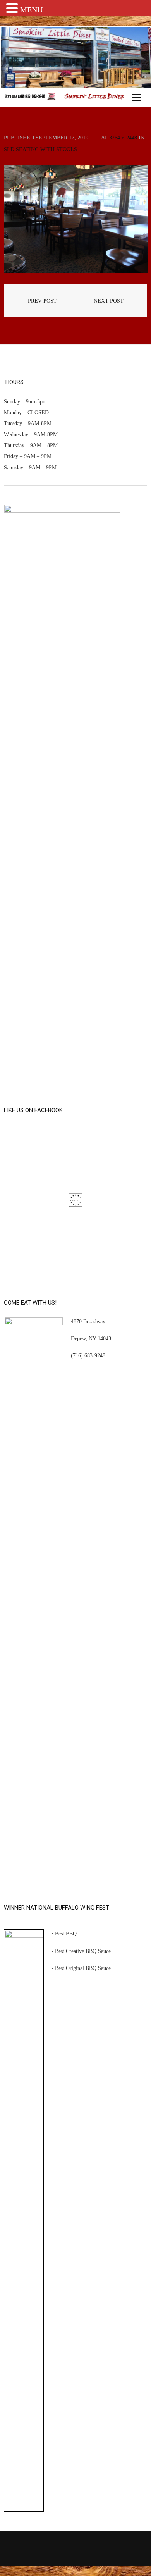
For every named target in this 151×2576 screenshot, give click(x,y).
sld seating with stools (40, 149)
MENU (31, 10)
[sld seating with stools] (75, 219)
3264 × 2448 (123, 138)
